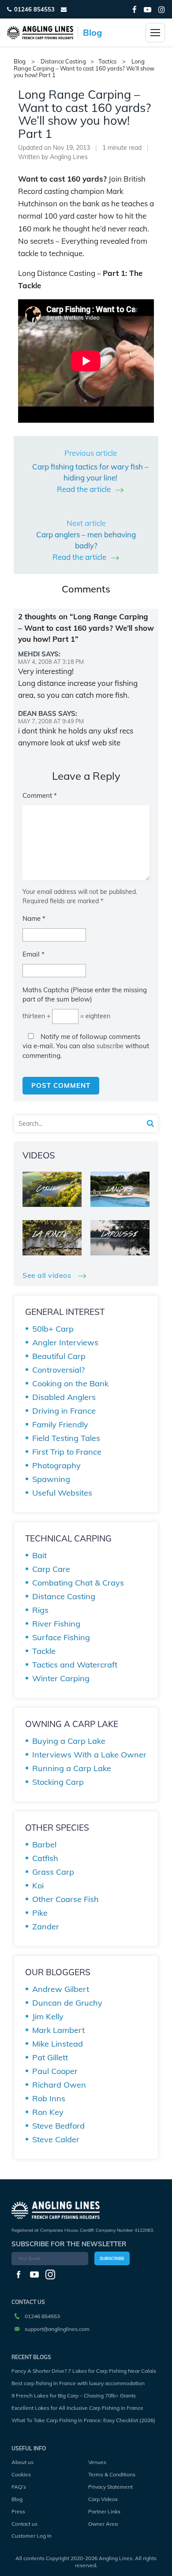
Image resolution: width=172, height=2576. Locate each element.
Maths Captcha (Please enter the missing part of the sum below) (85, 994)
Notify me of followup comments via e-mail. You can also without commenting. (86, 1046)
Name (34, 918)
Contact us (24, 2524)
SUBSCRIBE (112, 2258)
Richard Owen (59, 2085)
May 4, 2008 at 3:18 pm (51, 662)
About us (22, 2462)
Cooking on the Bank (70, 1383)
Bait (39, 1555)
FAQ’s (19, 2487)
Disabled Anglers (64, 1397)
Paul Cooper (55, 2071)
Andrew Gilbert (61, 1989)
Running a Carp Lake (72, 1768)
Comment (40, 795)
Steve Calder (56, 2139)
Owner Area (103, 2524)
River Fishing (56, 1624)
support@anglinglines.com (57, 2329)
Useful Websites (62, 1493)
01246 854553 (34, 9)
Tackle (44, 1651)
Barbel (44, 1845)
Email (34, 954)
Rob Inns (49, 2098)
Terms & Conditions (112, 2474)
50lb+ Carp (53, 1329)
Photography (56, 1465)
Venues (97, 2462)
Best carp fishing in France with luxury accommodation (78, 2383)
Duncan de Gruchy (67, 2003)
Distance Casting (63, 61)
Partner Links (104, 2511)
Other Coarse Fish (65, 1899)
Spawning (51, 1479)
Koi (38, 1885)
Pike (40, 1913)
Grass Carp (53, 1872)
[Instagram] (162, 9)
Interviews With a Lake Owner (89, 1755)
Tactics (107, 61)
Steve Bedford (58, 2126)
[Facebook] (135, 9)
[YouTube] (148, 9)
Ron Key (48, 2112)
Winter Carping (61, 1678)
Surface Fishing (61, 1637)
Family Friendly (60, 1424)
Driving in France (64, 1411)
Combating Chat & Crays (78, 1583)
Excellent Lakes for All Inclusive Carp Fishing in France (77, 2408)
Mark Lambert (58, 2030)
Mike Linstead (58, 2044)
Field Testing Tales (66, 1438)
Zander (46, 1926)
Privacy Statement (110, 2487)
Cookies (21, 2474)
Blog (17, 2499)
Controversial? (58, 1370)
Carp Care (51, 1569)
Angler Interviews (65, 1342)
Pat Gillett (50, 2057)
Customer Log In (32, 2536)
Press (18, 2511)
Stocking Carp (58, 1782)
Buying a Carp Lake (69, 1741)
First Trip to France (67, 1452)
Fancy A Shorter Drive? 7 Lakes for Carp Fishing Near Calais (84, 2371)
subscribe (110, 1046)
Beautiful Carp (59, 1356)
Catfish (45, 1858)
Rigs (40, 1610)
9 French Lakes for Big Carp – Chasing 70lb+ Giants (74, 2395)
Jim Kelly (48, 2016)
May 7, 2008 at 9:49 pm (51, 721)
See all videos (48, 1275)
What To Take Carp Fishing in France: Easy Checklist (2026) (83, 2420)
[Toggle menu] (155, 33)
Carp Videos (103, 2499)
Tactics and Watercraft (75, 1665)
